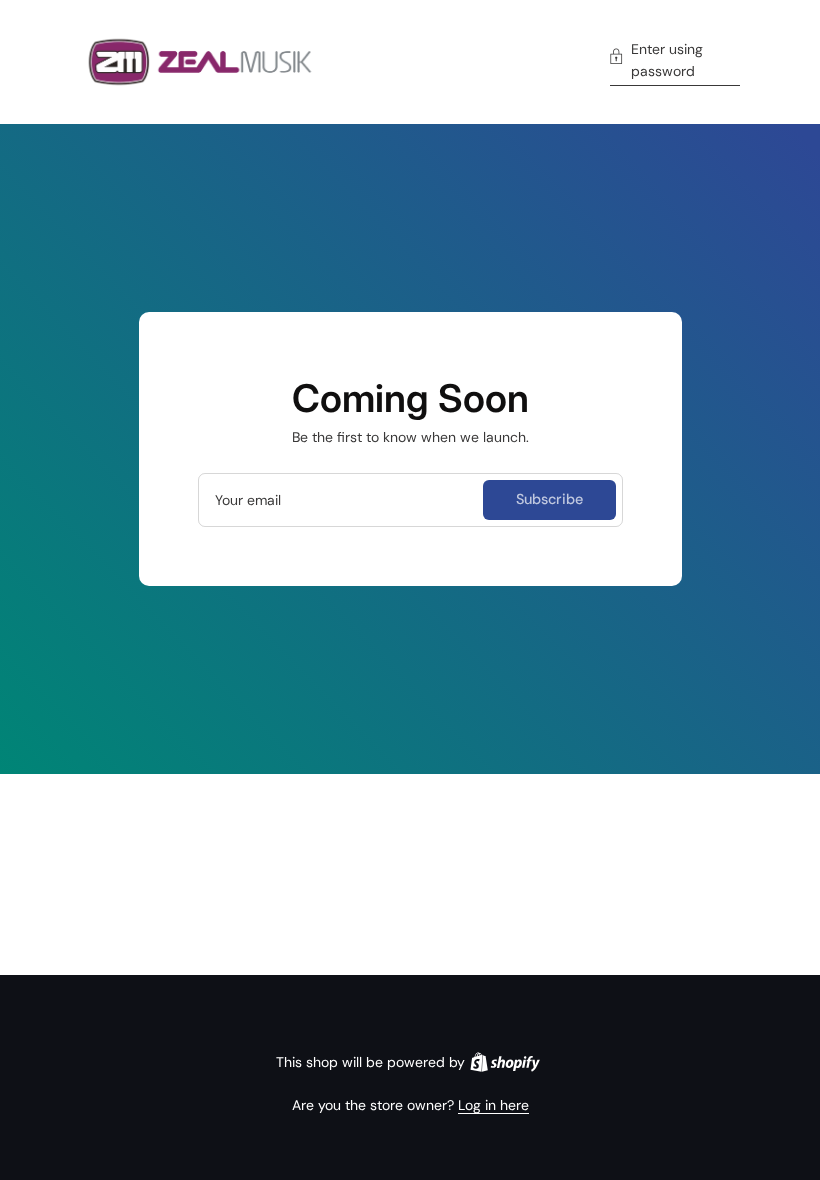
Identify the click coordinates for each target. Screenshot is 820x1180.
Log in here (493, 1105)
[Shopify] (505, 1062)
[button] (675, 62)
